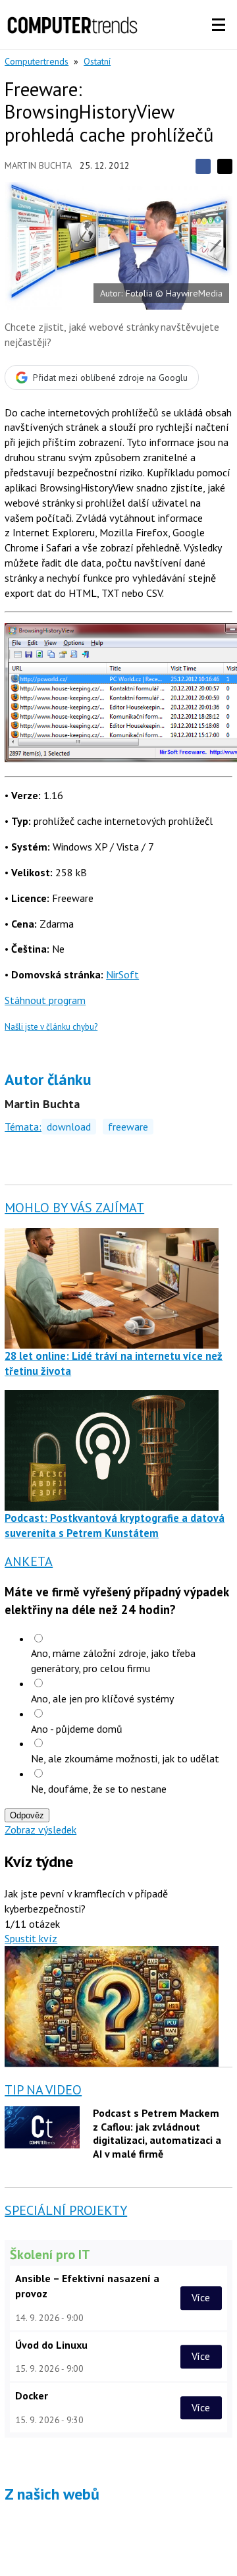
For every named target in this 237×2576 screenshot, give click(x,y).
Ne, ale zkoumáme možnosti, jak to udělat (125, 1758)
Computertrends (37, 61)
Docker (32, 2395)
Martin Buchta (38, 165)
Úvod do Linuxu (51, 2345)
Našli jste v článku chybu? (51, 1027)
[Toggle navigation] (219, 25)
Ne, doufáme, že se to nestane (99, 1789)
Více (201, 2298)
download (69, 1127)
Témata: (23, 1127)
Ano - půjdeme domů (77, 1729)
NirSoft (122, 974)
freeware (128, 1127)
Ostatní (97, 61)
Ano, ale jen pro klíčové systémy (102, 1698)
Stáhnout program (45, 1000)
